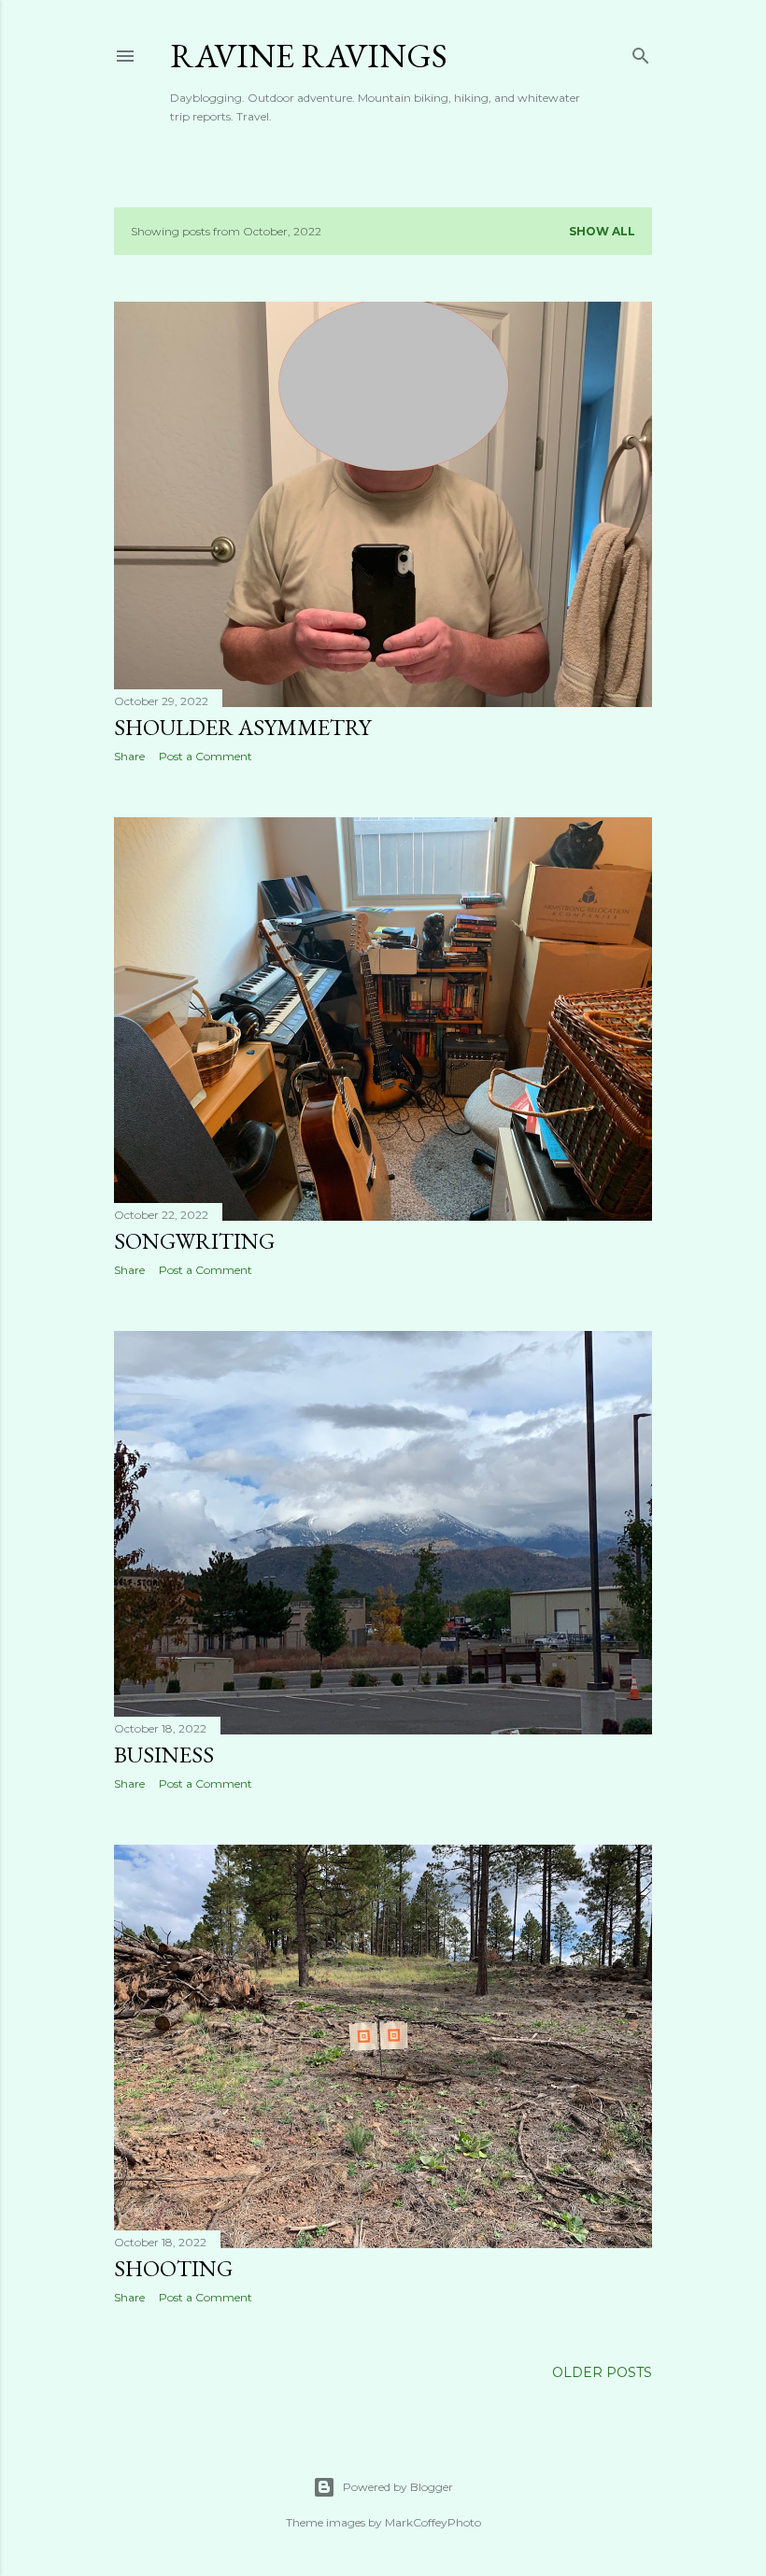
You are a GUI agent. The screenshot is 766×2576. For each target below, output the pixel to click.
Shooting (173, 2268)
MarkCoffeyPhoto (433, 2522)
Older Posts (602, 2372)
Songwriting (194, 1241)
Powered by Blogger (398, 2487)
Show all (602, 231)
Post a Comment (206, 756)
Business (164, 1755)
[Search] (641, 52)
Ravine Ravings (309, 56)
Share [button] (129, 756)
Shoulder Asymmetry (242, 727)
